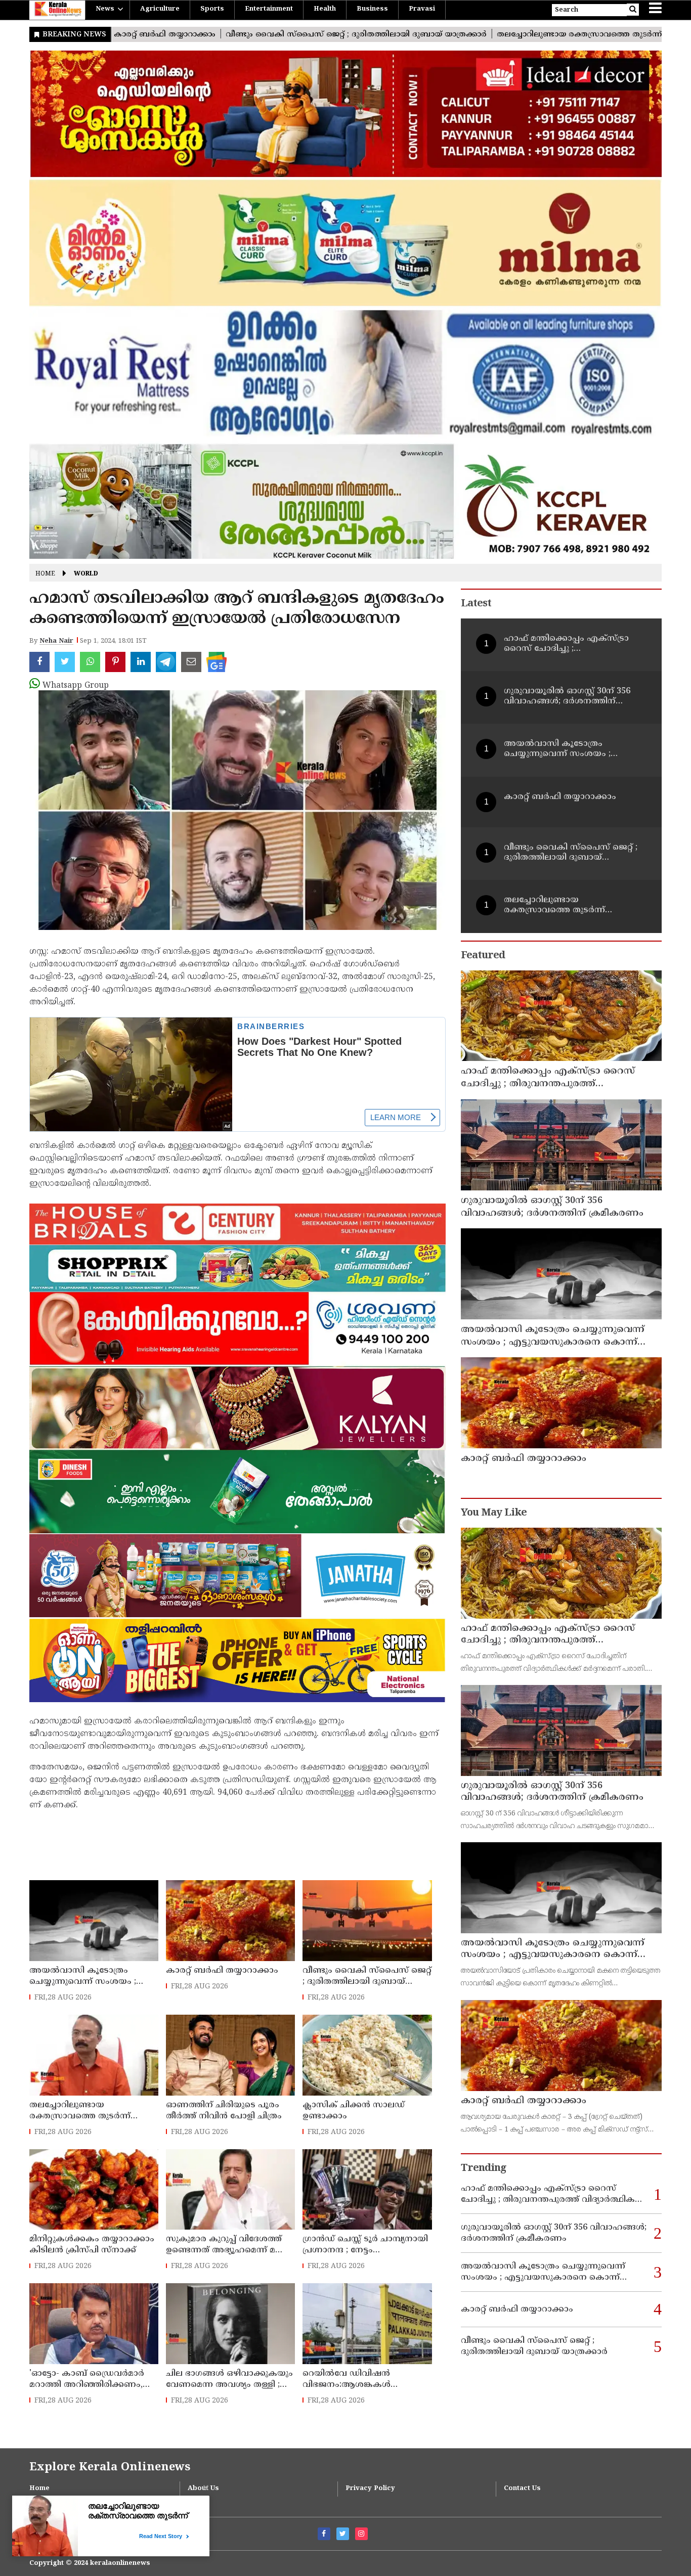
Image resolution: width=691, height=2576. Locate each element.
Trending (484, 2169)
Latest (476, 604)
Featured (483, 956)
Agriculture (160, 9)
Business (372, 9)
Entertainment (269, 9)
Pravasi (422, 9)
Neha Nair (56, 641)
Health (325, 9)
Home (45, 574)
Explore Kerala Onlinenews (110, 2468)
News (105, 9)
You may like (494, 1513)
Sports (212, 9)
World (86, 574)
